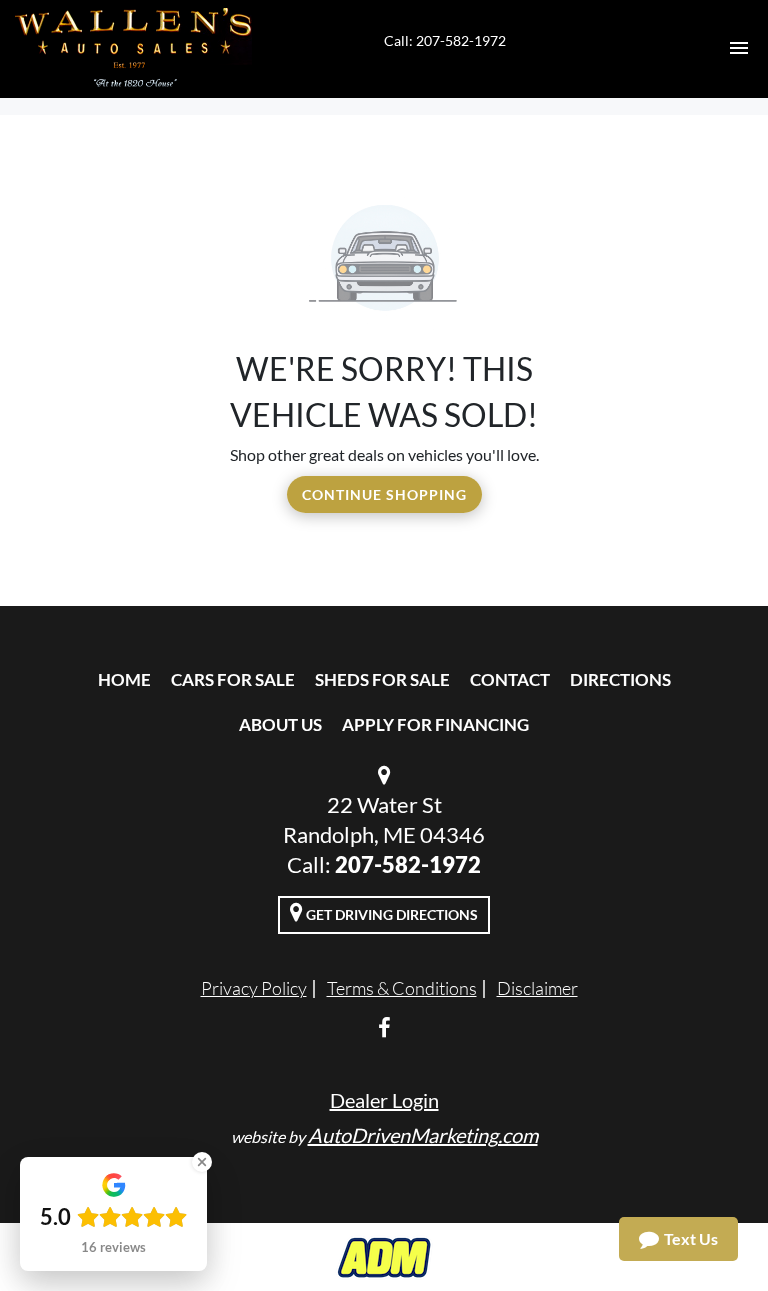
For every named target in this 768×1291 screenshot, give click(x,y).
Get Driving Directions (390, 914)
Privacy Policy (254, 988)
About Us (280, 724)
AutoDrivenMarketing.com (423, 1135)
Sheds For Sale (382, 679)
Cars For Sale (233, 679)
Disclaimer (537, 988)
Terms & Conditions (402, 988)
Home (124, 679)
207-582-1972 (408, 864)
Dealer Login (384, 1100)
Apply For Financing (435, 724)
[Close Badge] (202, 1162)
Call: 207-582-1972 (445, 40)
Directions (620, 679)
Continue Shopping (384, 494)
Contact (510, 679)
